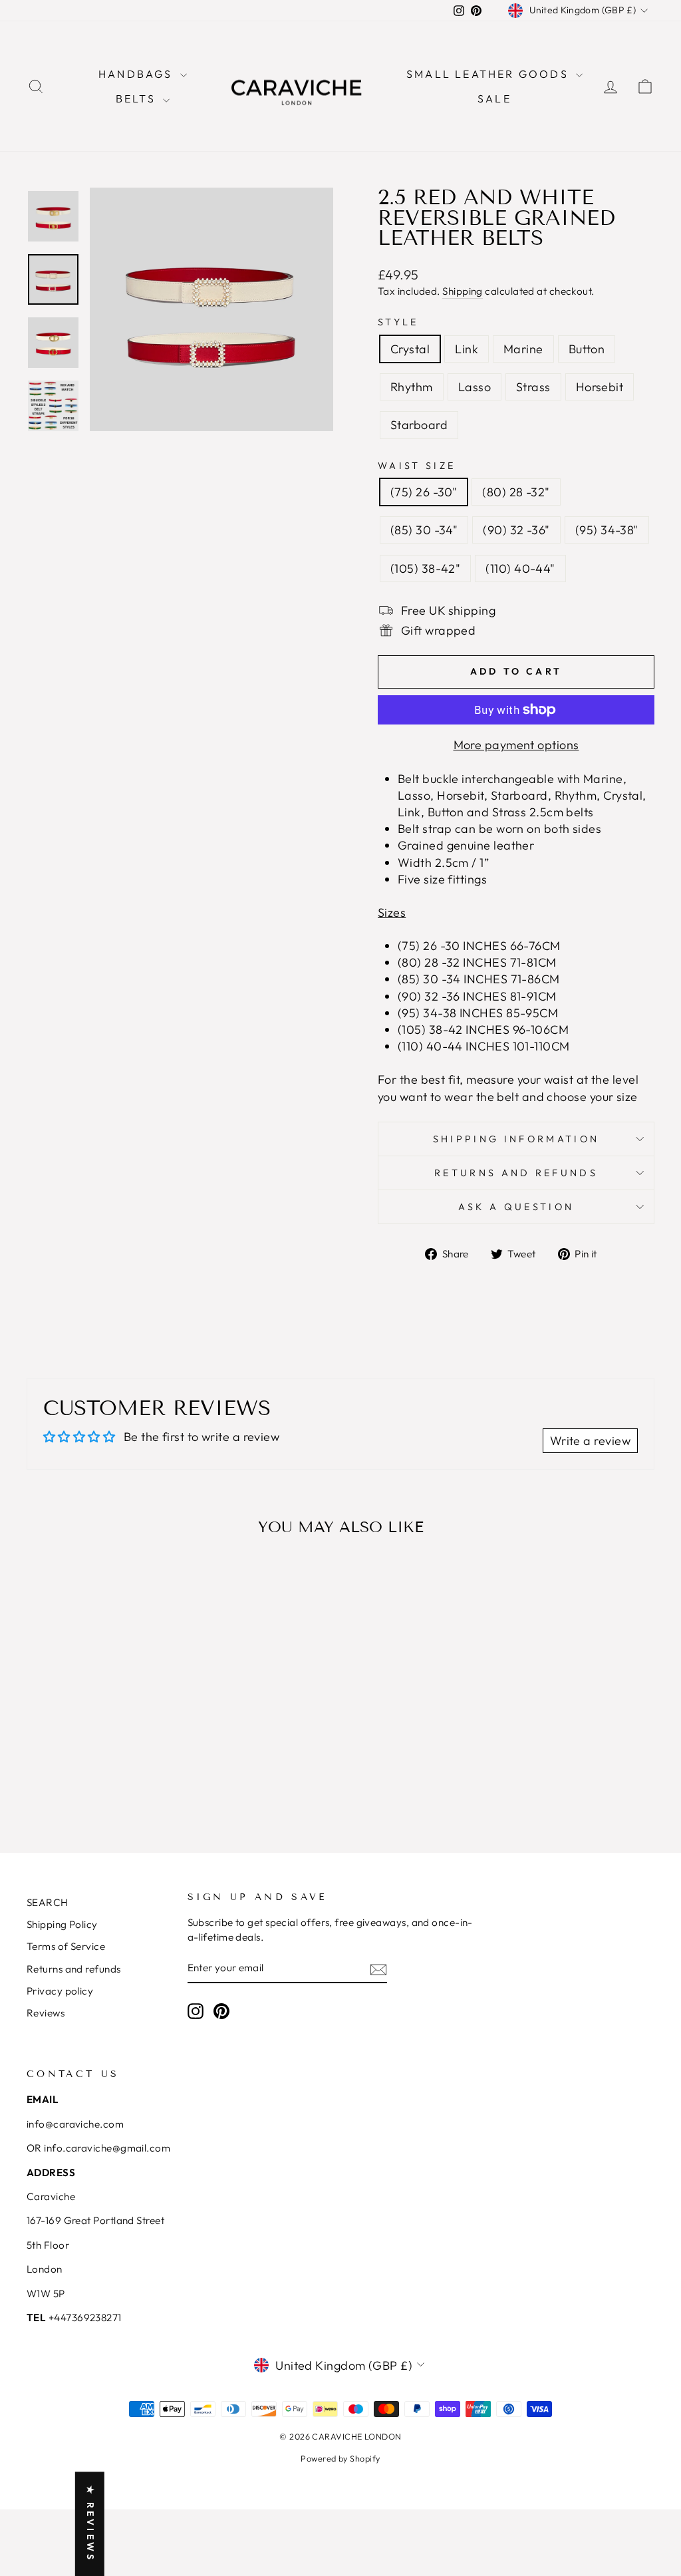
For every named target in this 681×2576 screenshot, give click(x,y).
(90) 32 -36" (516, 530)
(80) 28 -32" (516, 492)
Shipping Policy (62, 1924)
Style (398, 322)
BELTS (138, 98)
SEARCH (48, 1902)
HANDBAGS (138, 74)
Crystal (410, 349)
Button (587, 349)
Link (467, 349)
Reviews (46, 2013)
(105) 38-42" (425, 568)
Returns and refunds (74, 1969)
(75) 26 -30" (424, 492)
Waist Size (417, 466)
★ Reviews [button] (90, 2524)
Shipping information (516, 1139)
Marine (523, 349)
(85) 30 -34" (424, 530)
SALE (494, 98)
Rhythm (412, 387)
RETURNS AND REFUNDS (516, 1173)
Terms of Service (66, 1946)
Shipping (463, 291)
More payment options (516, 745)
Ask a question (516, 1207)
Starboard (419, 425)
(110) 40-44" (520, 568)
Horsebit (600, 387)
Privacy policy (60, 1991)
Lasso (475, 387)
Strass (533, 387)
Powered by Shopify (340, 2458)
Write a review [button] (590, 1441)
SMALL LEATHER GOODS (489, 74)
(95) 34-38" (607, 530)
